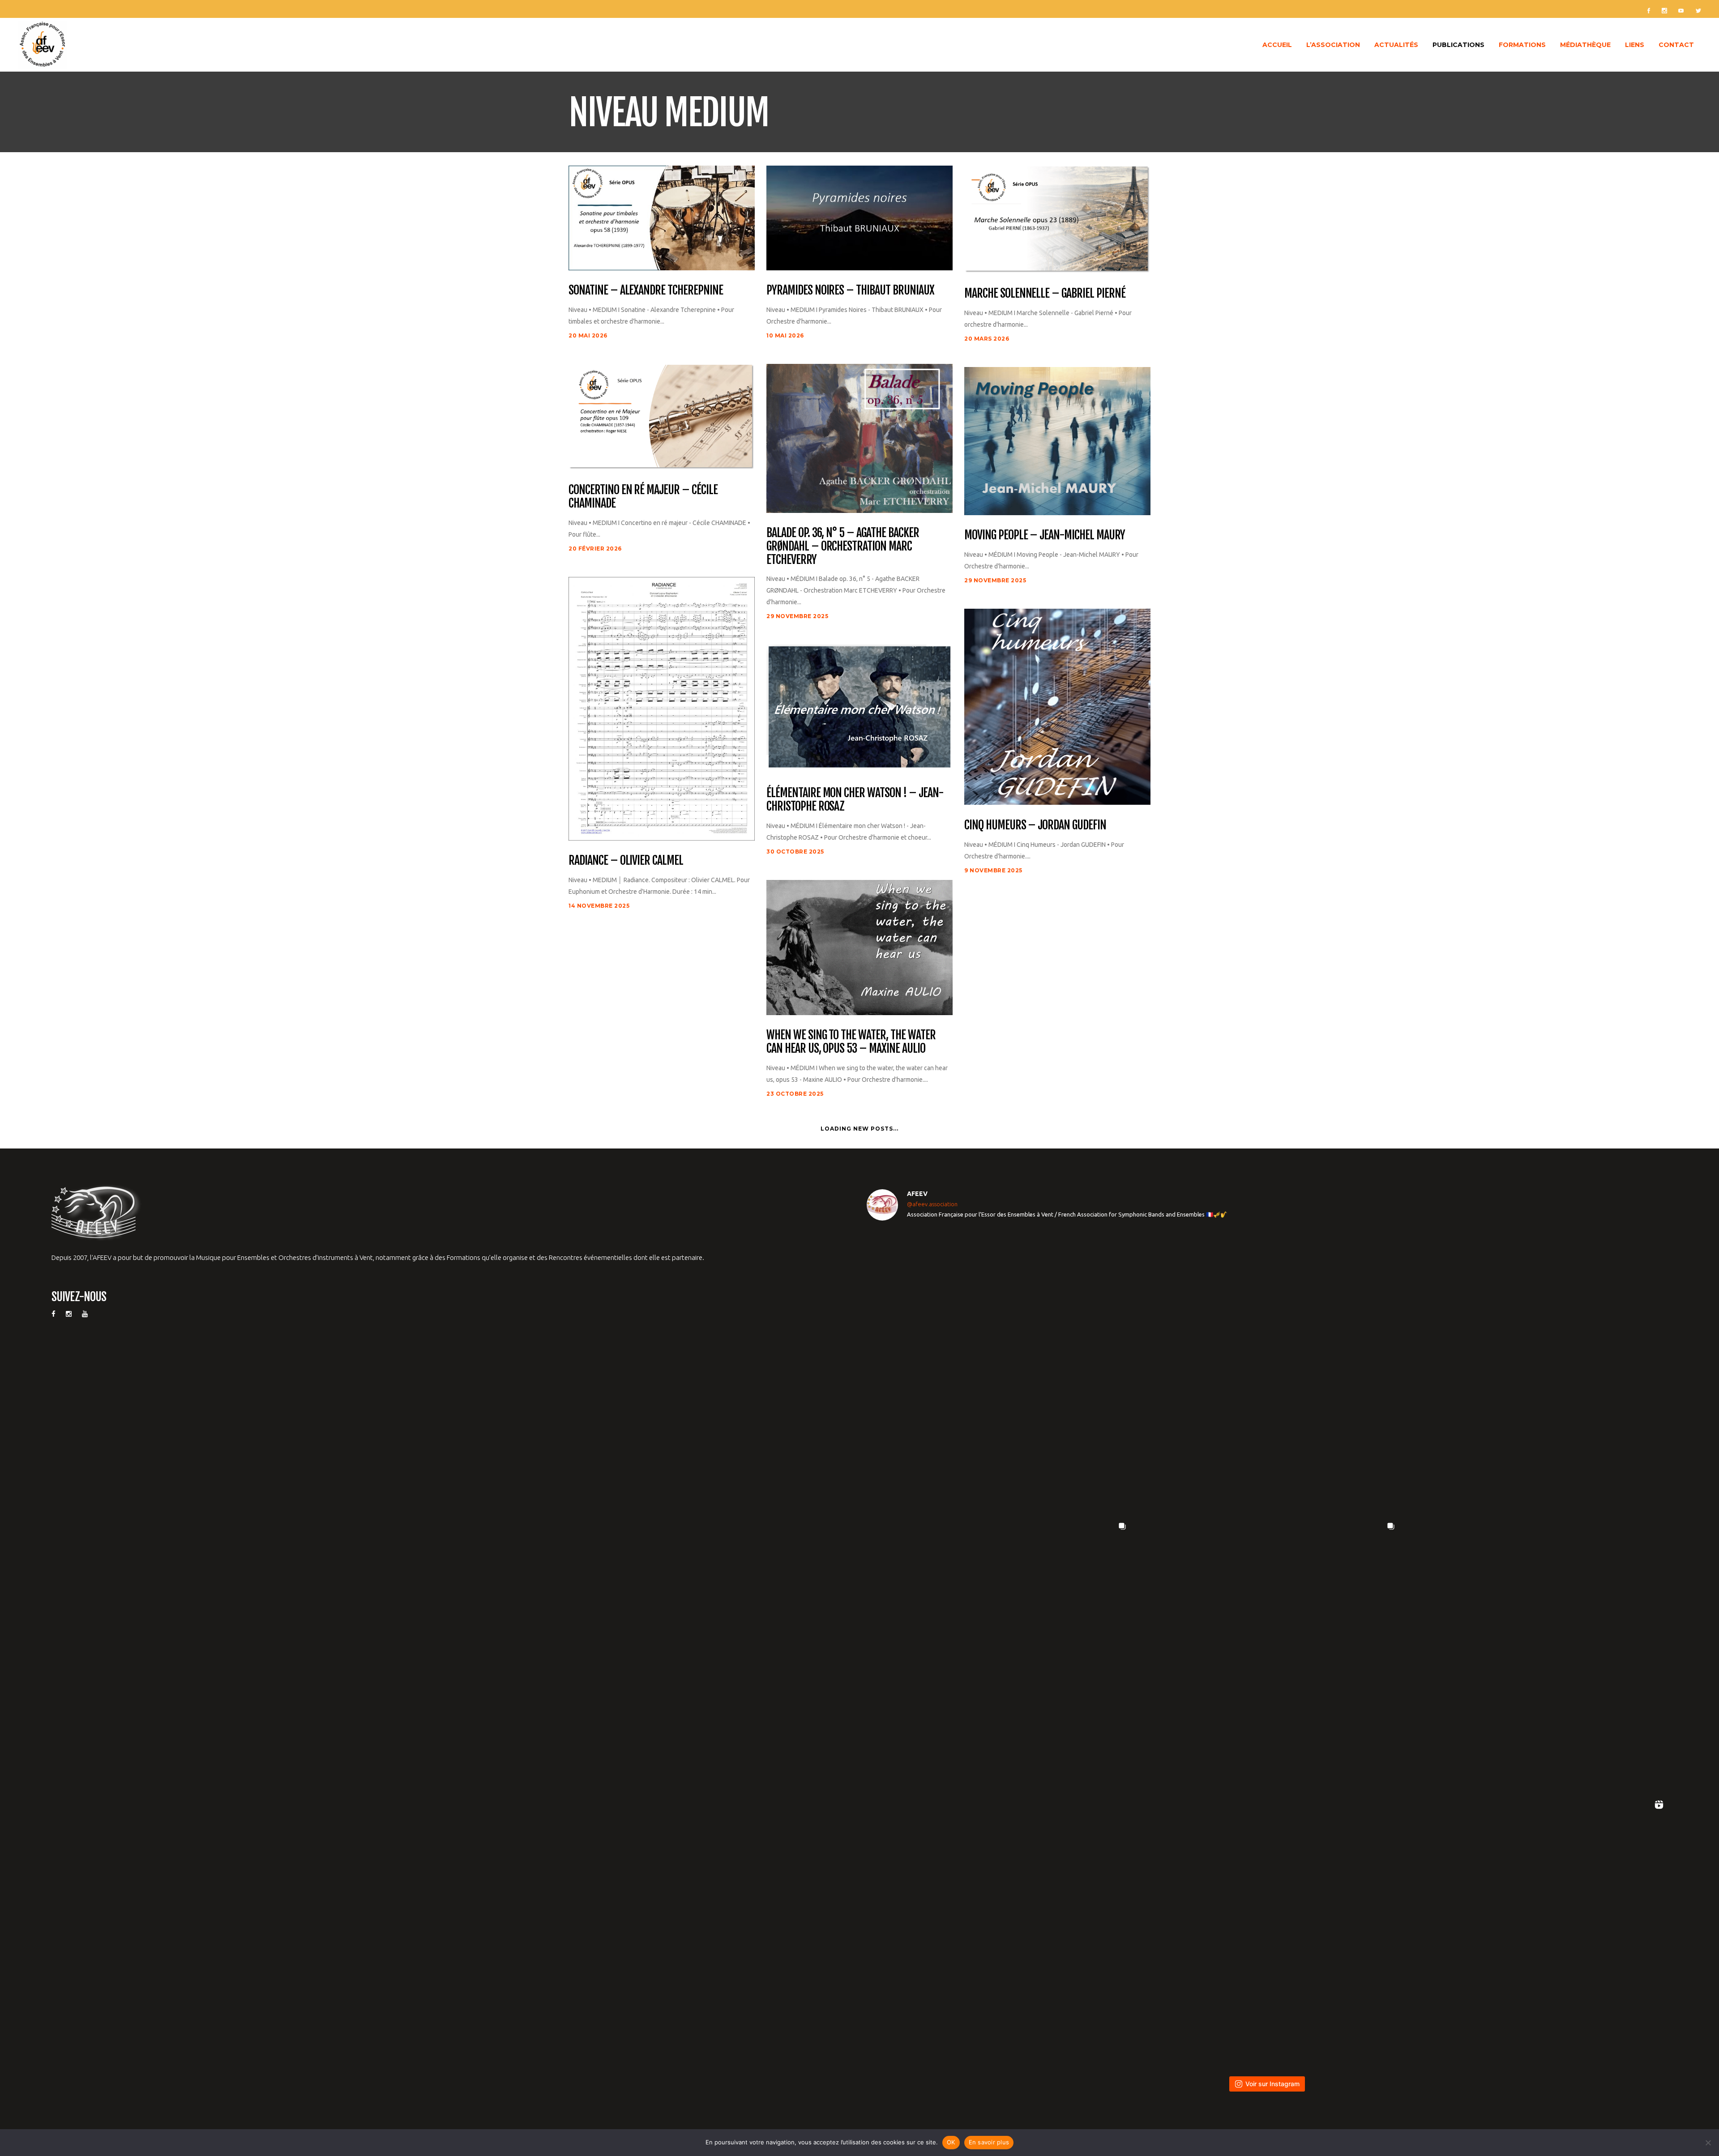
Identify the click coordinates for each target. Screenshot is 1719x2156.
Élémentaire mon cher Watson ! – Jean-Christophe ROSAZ (855, 800)
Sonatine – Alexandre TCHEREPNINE (646, 290)
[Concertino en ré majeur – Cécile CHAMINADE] (662, 416)
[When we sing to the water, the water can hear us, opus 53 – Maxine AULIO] (859, 947)
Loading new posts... (859, 1129)
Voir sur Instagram (1272, 2084)
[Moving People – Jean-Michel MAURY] (1057, 440)
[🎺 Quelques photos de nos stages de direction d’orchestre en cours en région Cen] (998, 1650)
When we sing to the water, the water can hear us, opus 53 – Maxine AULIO (851, 1042)
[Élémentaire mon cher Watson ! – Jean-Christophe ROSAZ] (859, 708)
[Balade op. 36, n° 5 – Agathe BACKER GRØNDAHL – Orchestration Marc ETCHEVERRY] (859, 438)
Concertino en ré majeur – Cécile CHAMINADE (643, 497)
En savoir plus (989, 2142)
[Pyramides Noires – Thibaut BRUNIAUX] (859, 217)
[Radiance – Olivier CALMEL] (662, 708)
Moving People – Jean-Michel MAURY (1045, 535)
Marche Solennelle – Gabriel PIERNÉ (1045, 294)
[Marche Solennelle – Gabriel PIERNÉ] (1057, 219)
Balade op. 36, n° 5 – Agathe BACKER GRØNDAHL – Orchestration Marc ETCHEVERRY (843, 546)
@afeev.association (932, 1204)
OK (951, 2142)
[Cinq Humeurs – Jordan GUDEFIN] (1057, 706)
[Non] (1708, 2143)
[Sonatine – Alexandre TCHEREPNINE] (662, 217)
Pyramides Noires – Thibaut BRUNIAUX (850, 290)
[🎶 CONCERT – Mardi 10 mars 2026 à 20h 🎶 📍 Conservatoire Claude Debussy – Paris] (1267, 1928)
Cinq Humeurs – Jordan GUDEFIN (1035, 825)
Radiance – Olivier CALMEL (626, 861)
